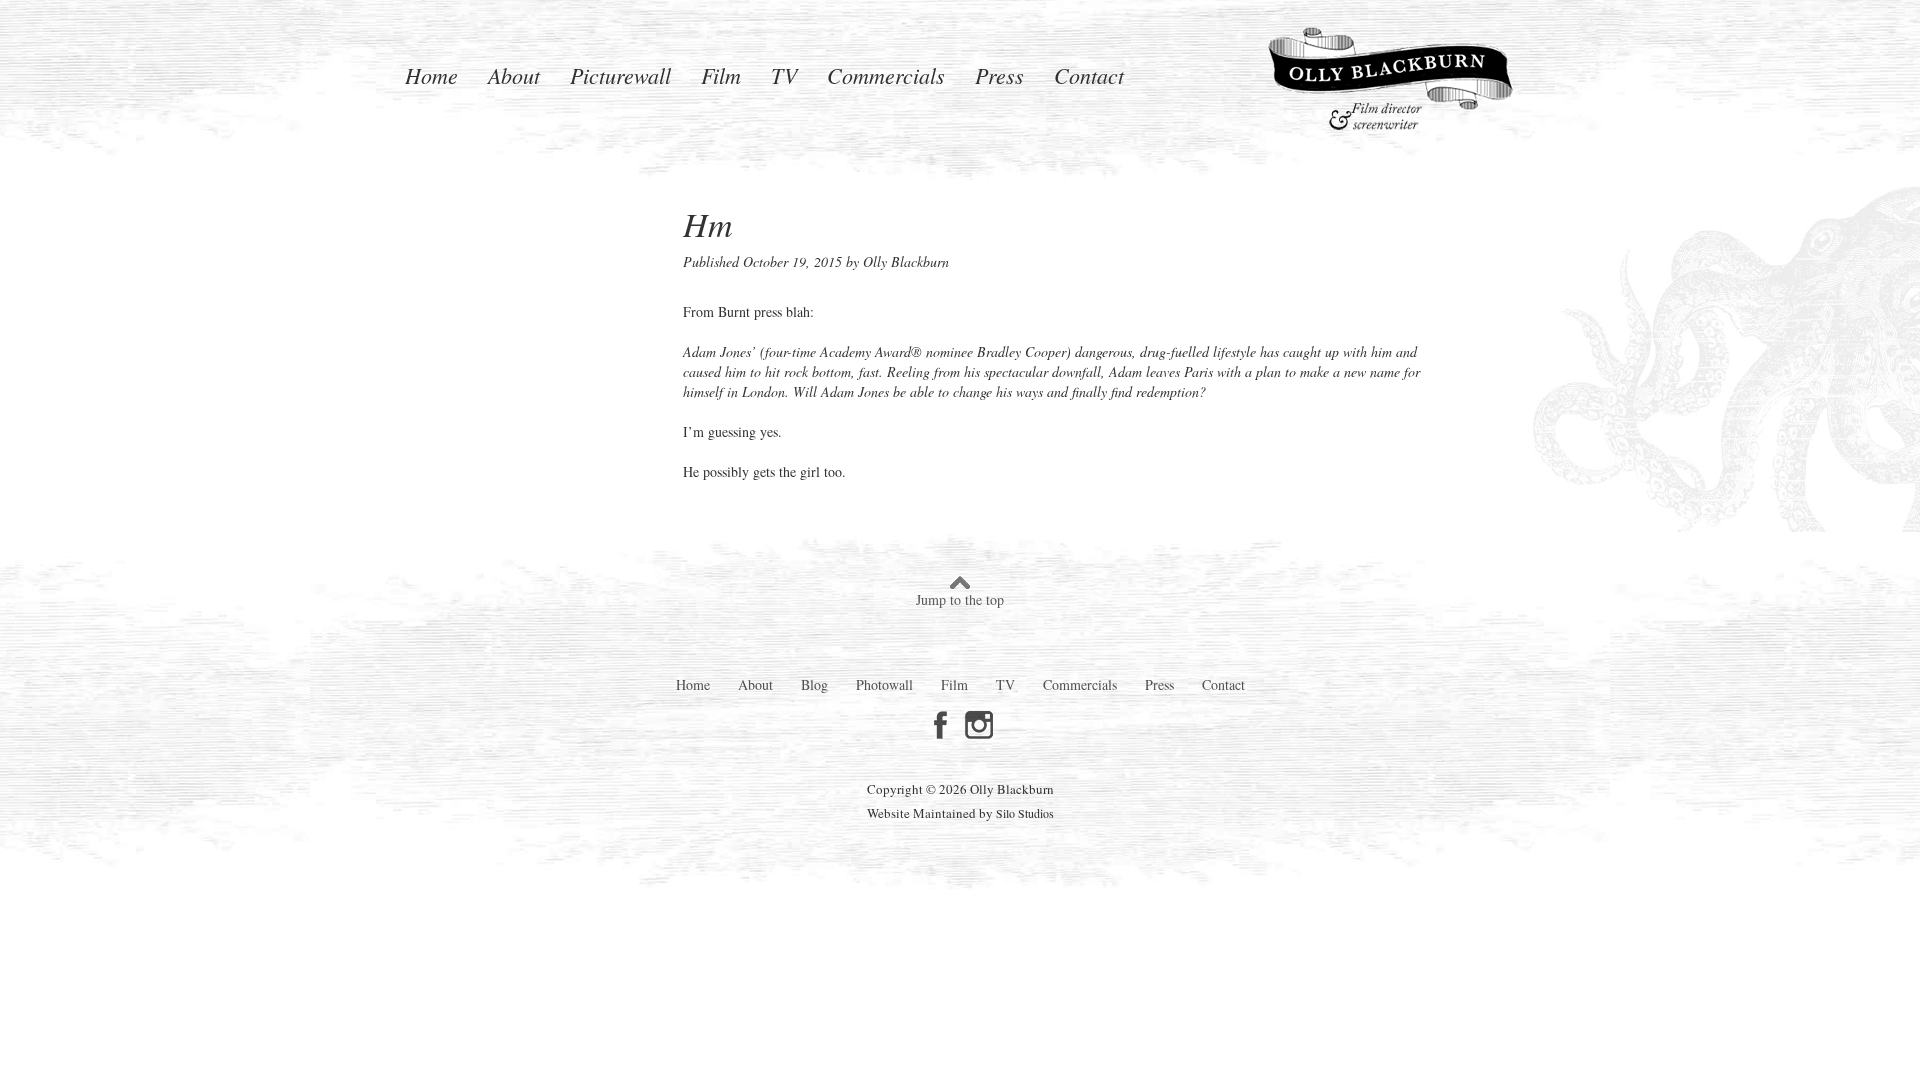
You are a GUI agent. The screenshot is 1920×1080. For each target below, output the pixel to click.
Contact (1089, 72)
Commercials (886, 72)
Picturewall (620, 72)
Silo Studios (1025, 813)
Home (431, 72)
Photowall (884, 684)
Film (721, 72)
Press (999, 72)
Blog (814, 684)
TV (784, 72)
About (514, 72)
